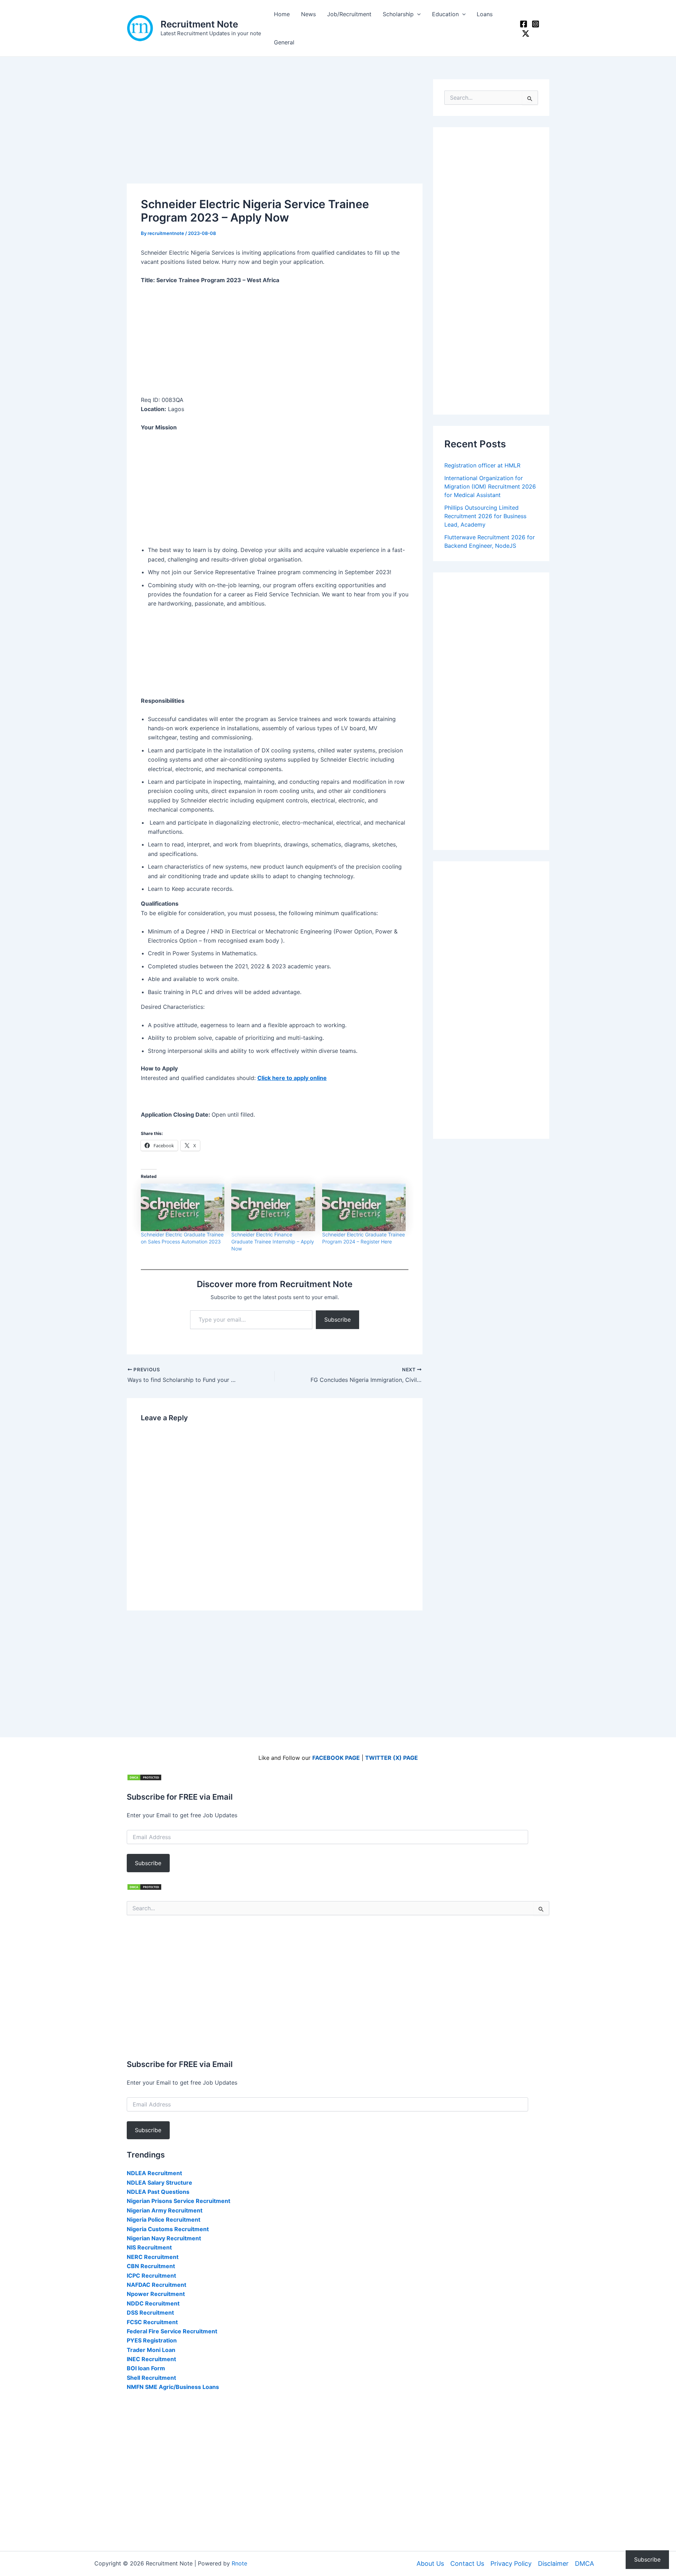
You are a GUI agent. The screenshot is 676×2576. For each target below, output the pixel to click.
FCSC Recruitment (152, 2322)
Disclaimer (553, 2563)
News (308, 14)
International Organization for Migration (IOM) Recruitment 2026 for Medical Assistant (490, 486)
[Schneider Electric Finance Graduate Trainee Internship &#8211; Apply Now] (273, 1208)
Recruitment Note (199, 24)
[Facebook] (524, 24)
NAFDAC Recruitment (157, 2285)
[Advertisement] (275, 131)
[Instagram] (536, 24)
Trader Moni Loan (151, 2350)
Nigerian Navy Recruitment (164, 2238)
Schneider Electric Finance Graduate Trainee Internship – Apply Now (273, 1242)
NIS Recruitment (149, 2247)
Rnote (239, 2563)
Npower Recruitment (156, 2294)
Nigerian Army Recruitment (165, 2210)
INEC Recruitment (151, 2359)
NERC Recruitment (153, 2257)
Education (445, 14)
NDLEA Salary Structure (159, 2183)
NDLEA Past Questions (158, 2192)
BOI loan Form (146, 2368)
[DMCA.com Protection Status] (144, 1777)
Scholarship (398, 14)
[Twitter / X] (526, 33)
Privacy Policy (511, 2563)
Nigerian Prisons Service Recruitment (179, 2201)
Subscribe (337, 1320)
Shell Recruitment (151, 2378)
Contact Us (467, 2563)
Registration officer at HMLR (482, 465)
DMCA (584, 2563)
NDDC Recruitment (153, 2303)
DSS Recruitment (150, 2313)
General (284, 42)
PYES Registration (152, 2340)
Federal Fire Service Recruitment (172, 2331)
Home (282, 14)
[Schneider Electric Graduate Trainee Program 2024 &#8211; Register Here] (364, 1208)
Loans (485, 14)
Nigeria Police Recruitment (164, 2220)
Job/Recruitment (349, 14)
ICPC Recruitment (151, 2276)
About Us (430, 2563)
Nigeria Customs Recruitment (168, 2229)
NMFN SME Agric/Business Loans (173, 2387)
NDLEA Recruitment (154, 2173)
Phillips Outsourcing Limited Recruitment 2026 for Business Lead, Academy (485, 516)
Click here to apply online (292, 1078)
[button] (417, 14)
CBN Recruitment (151, 2266)
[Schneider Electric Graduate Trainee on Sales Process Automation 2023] (183, 1208)
